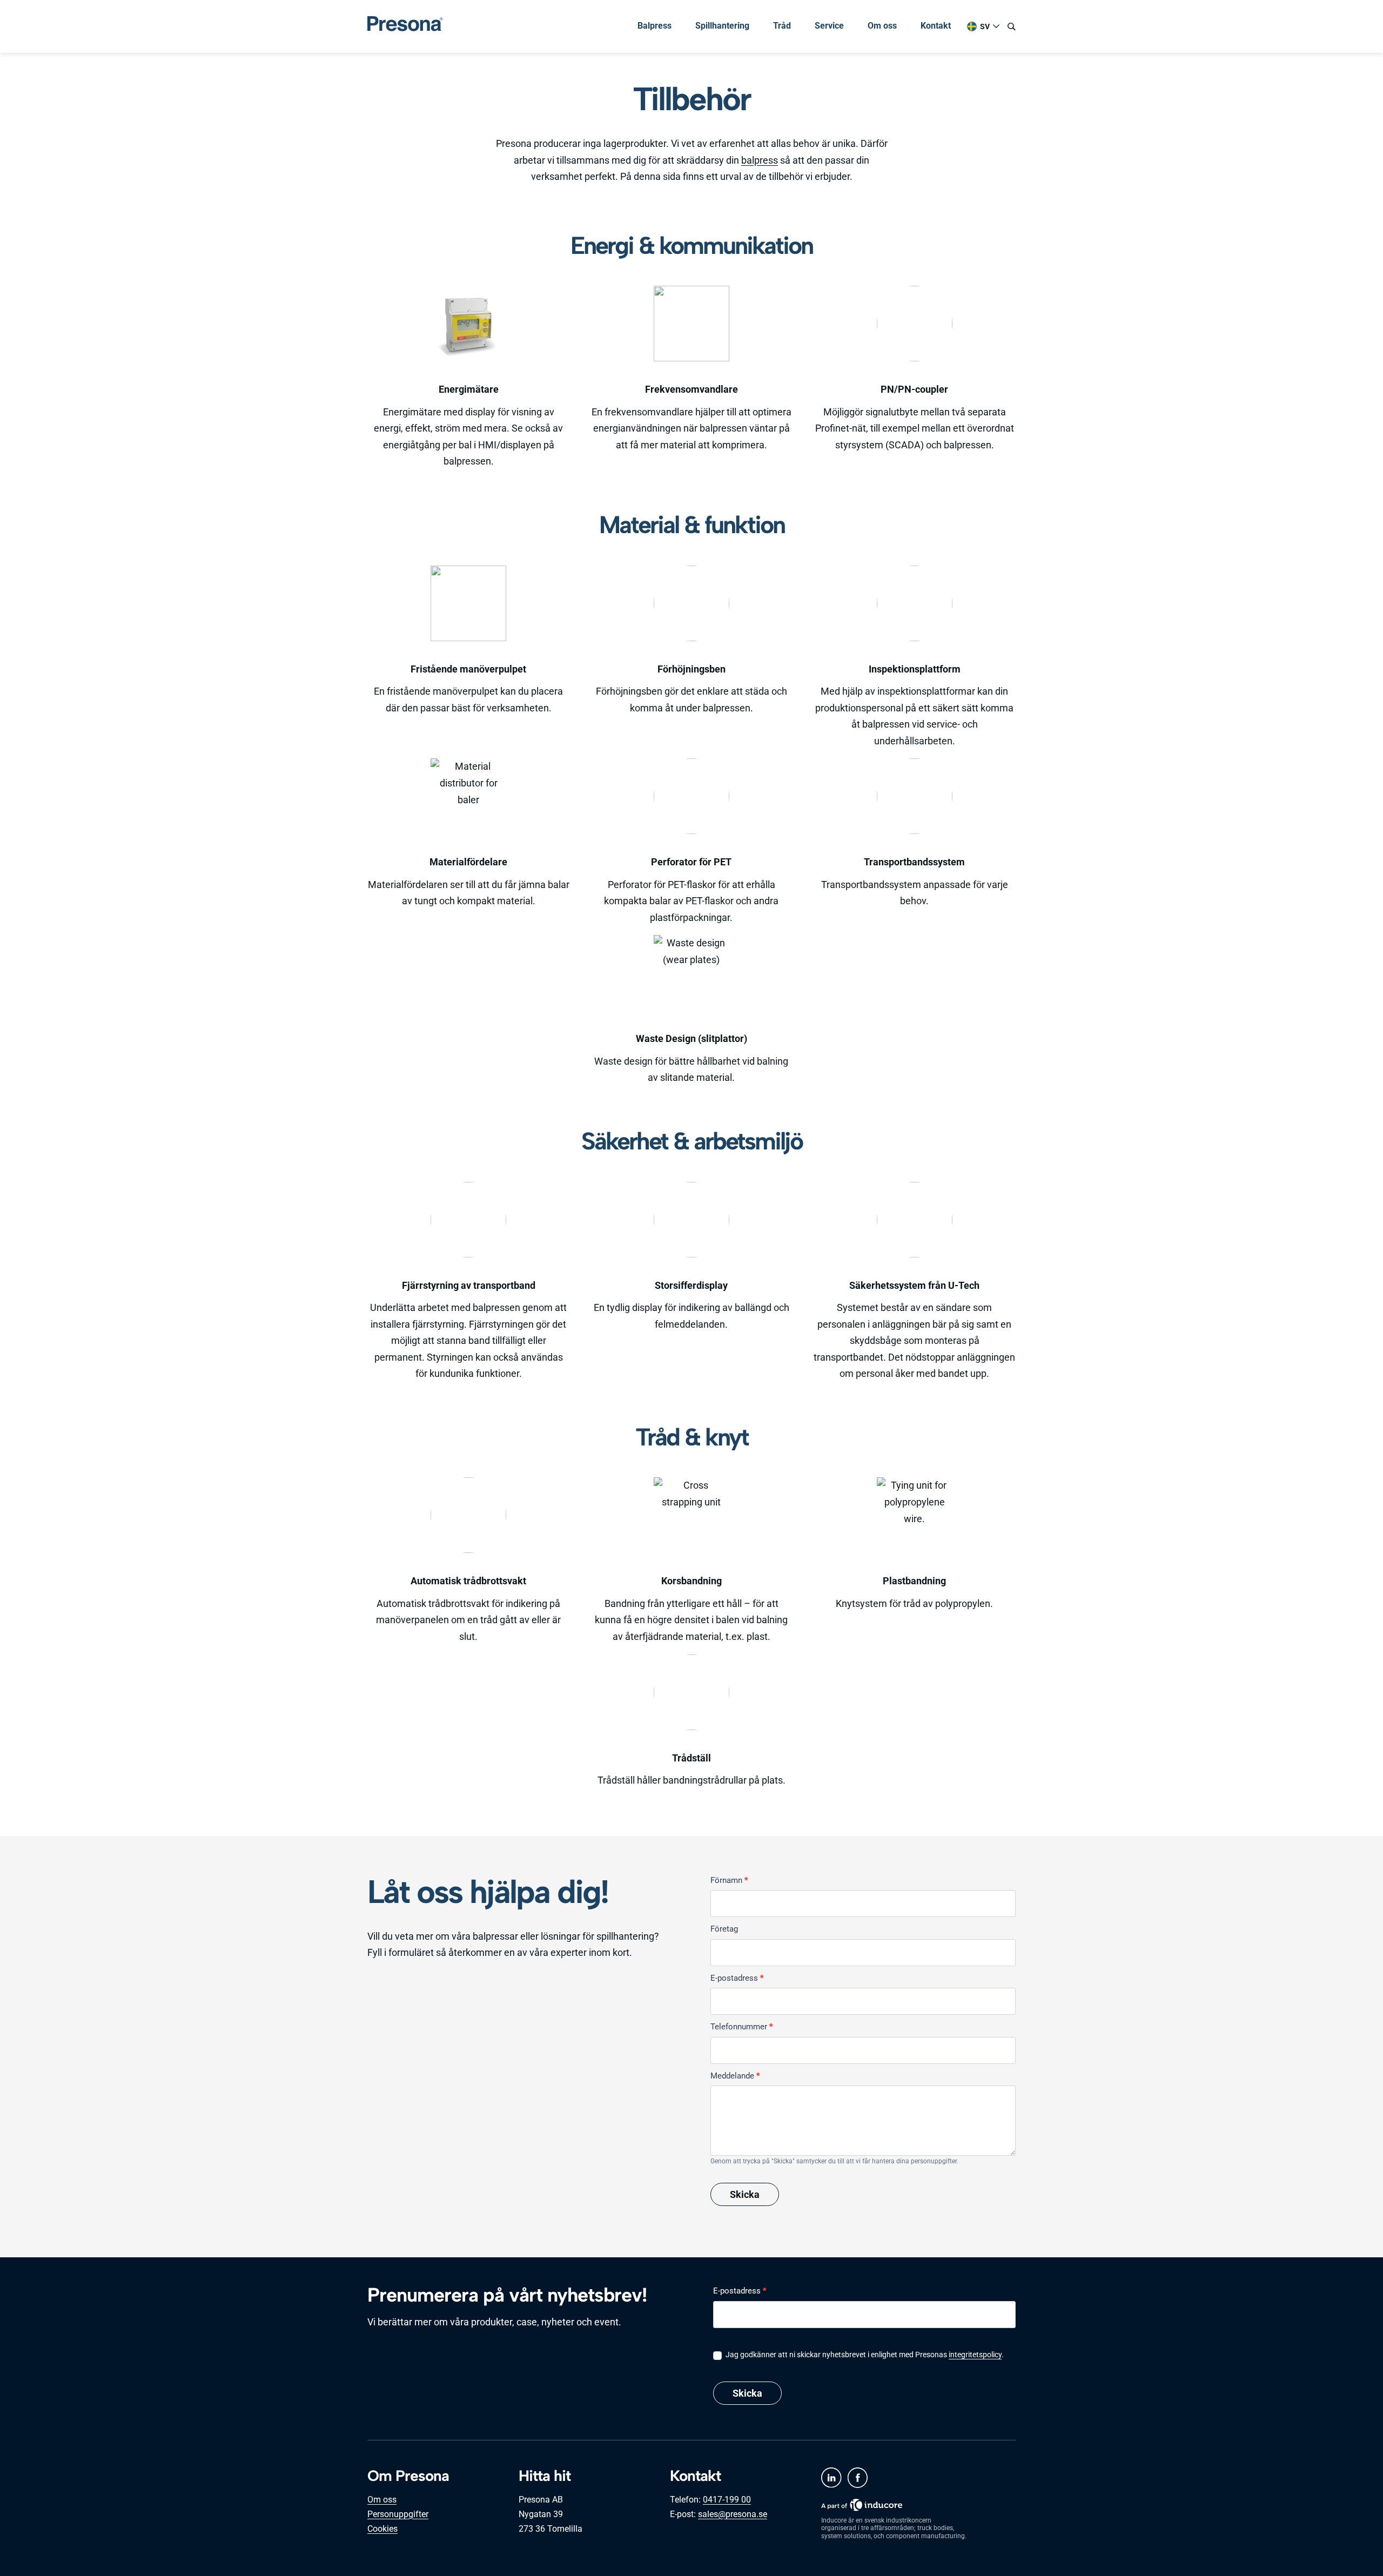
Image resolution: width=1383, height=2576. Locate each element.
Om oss (882, 26)
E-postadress (737, 1978)
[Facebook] (857, 2478)
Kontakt (936, 26)
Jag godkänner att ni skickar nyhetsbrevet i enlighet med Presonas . (864, 2355)
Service (829, 26)
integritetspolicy (975, 2355)
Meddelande (735, 2076)
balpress (760, 160)
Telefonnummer (741, 2027)
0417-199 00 (727, 2500)
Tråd (782, 26)
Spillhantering (722, 26)
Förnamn (729, 1880)
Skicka (745, 2194)
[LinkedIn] (831, 2478)
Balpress (654, 26)
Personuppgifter (398, 2514)
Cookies (382, 2529)
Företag (724, 1929)
